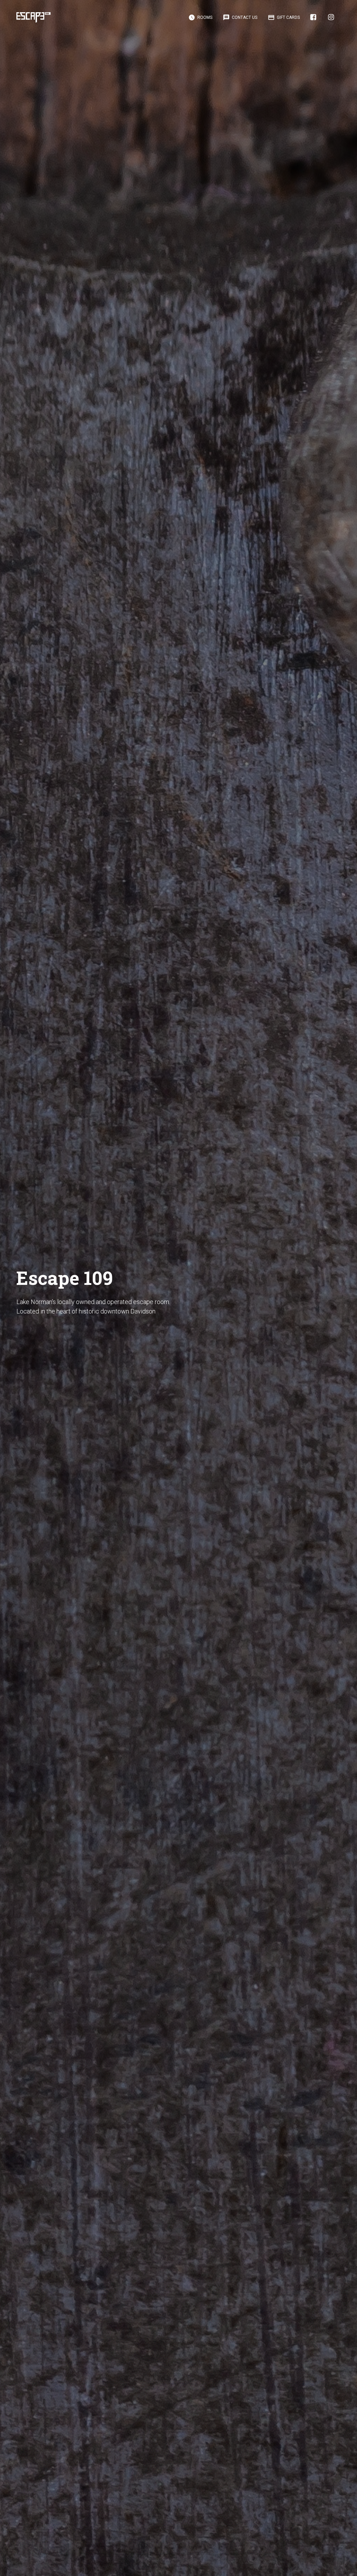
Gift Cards (284, 17)
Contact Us (240, 17)
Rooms (200, 17)
